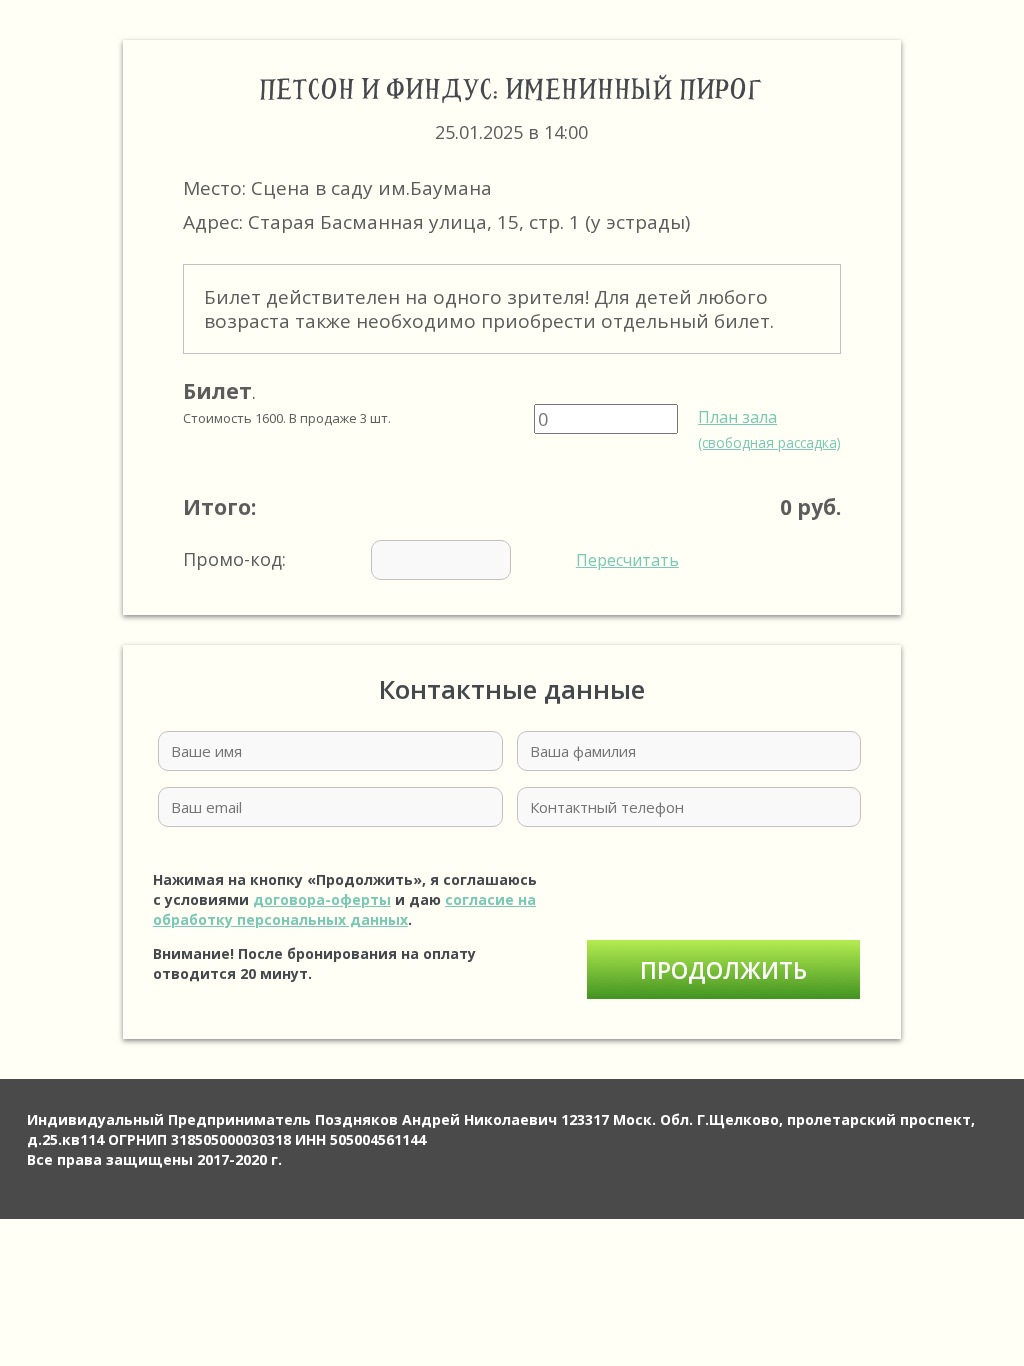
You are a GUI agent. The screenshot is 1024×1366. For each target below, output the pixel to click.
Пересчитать (627, 560)
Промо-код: (431, 559)
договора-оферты (322, 899)
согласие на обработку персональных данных (344, 909)
